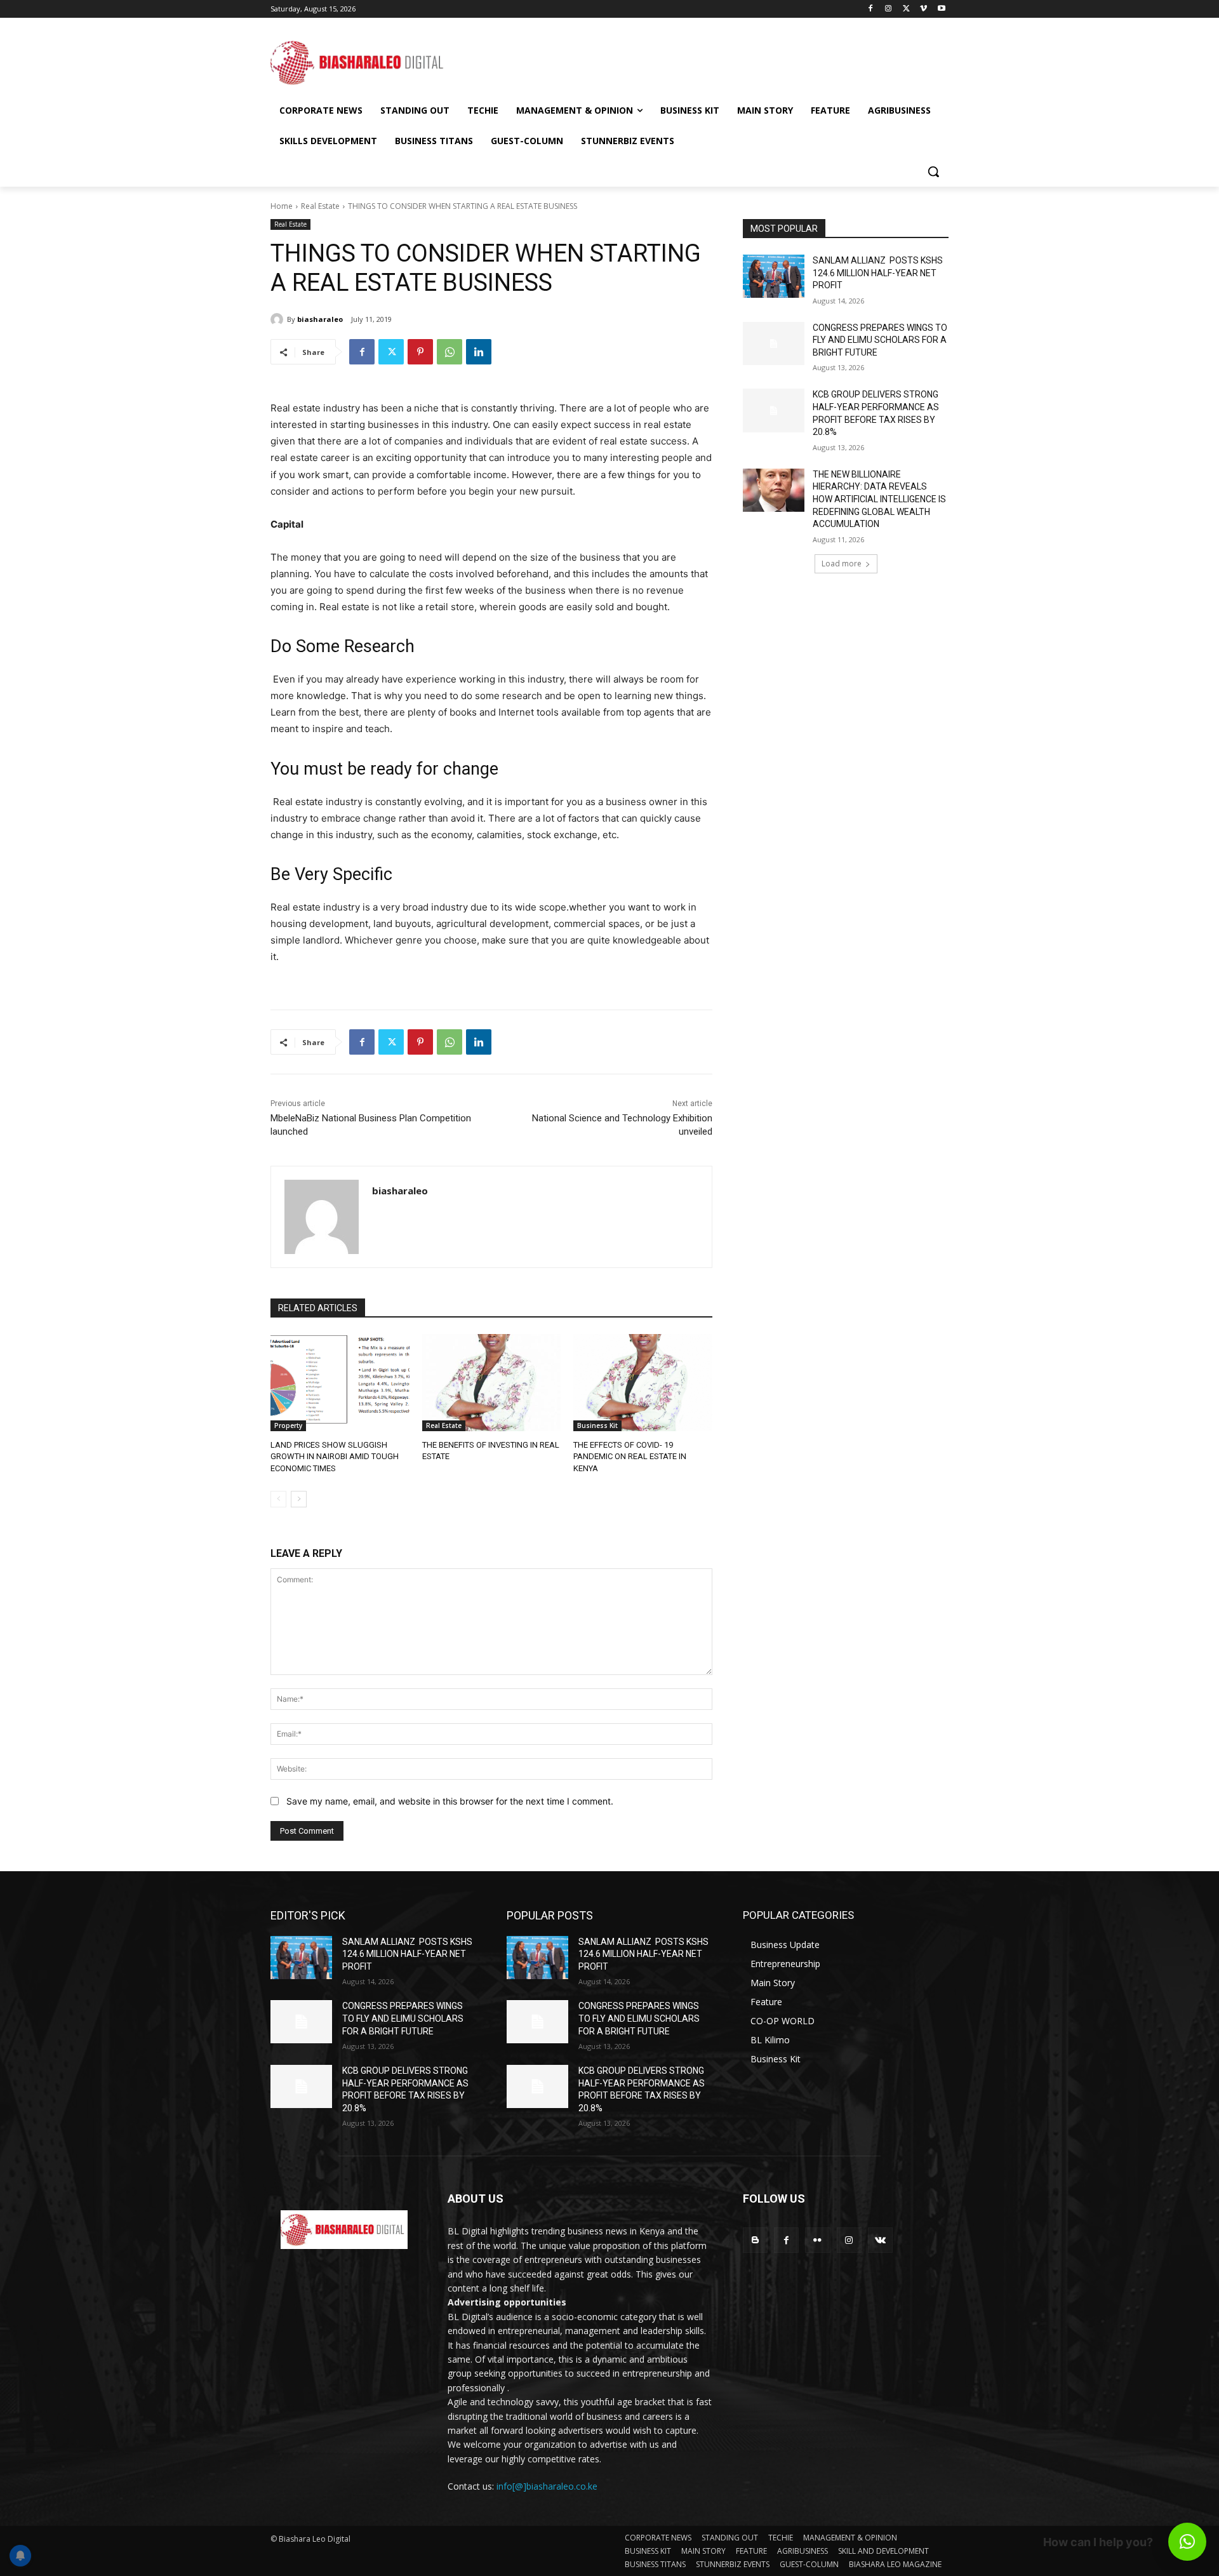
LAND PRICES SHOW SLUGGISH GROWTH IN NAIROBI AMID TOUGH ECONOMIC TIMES (335, 1456)
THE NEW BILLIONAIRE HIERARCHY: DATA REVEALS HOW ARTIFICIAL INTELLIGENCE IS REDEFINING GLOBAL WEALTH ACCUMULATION (879, 499)
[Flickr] (817, 2240)
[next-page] (299, 1499)
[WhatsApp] (450, 352)
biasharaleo (320, 319)
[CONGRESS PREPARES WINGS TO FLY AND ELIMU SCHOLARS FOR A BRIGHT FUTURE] (774, 344)
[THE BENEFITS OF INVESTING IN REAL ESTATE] (492, 1383)
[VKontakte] (880, 2240)
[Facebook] (871, 9)
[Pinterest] (420, 352)
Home (282, 206)
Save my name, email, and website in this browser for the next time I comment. (450, 1801)
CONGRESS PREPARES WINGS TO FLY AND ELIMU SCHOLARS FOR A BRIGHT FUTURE (880, 340)
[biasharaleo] (279, 319)
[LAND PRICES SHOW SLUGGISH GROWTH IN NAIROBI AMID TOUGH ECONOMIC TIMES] (340, 1383)
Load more (842, 564)
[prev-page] (278, 1499)
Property (288, 1425)
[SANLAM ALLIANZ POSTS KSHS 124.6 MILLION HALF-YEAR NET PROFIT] (774, 276)
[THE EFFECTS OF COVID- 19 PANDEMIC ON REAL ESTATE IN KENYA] (643, 1383)
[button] (933, 171)
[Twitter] (906, 9)
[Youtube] (941, 9)
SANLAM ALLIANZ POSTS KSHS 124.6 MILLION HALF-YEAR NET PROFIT (878, 273)
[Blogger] (755, 2240)
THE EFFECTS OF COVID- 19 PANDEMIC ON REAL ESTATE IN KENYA (630, 1456)
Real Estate (320, 206)
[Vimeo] (923, 9)
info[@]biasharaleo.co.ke (547, 2486)
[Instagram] (889, 9)
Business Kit (597, 1425)
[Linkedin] (479, 352)
